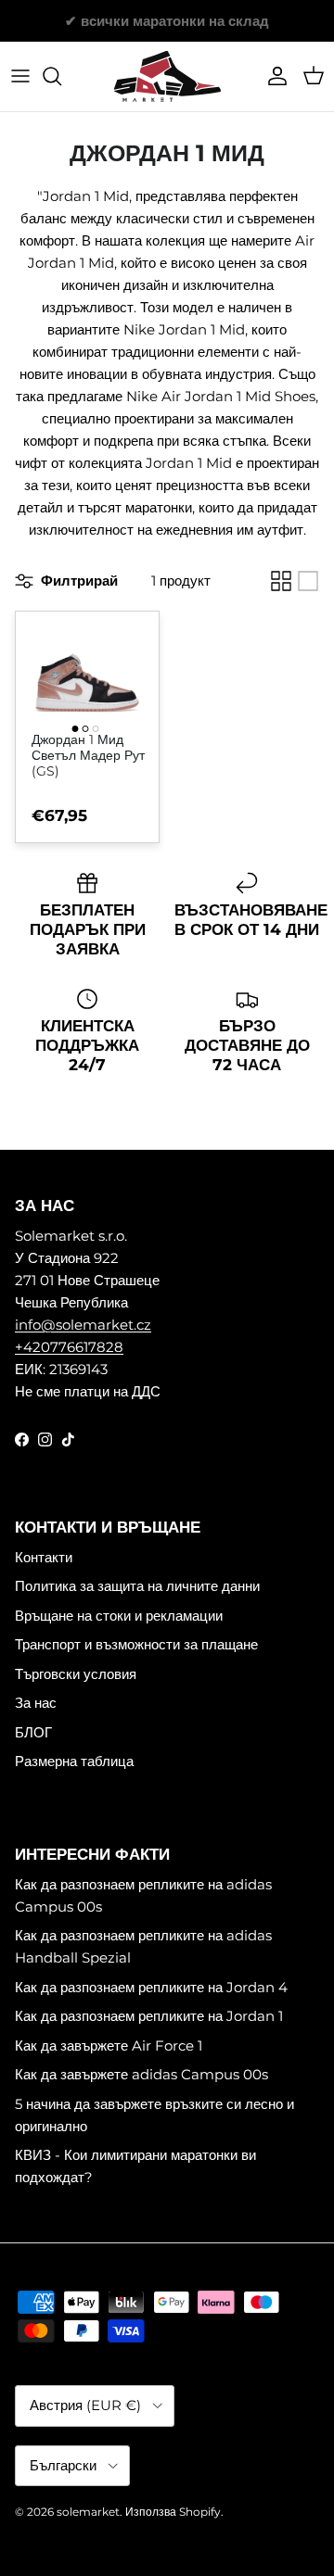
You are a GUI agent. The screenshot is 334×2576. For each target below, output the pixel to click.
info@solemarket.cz (83, 1325)
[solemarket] (167, 76)
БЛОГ (33, 1732)
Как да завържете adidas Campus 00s (141, 2074)
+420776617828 (69, 1347)
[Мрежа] (281, 581)
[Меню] (20, 76)
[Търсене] (61, 76)
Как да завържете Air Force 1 (109, 2046)
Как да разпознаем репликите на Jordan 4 (151, 1987)
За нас (36, 1703)
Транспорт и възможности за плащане (136, 1644)
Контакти (44, 1557)
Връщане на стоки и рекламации (119, 1616)
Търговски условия (76, 1674)
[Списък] (308, 581)
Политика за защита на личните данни (137, 1586)
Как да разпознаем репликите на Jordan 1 (149, 2016)
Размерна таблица (74, 1761)
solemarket (88, 2512)
